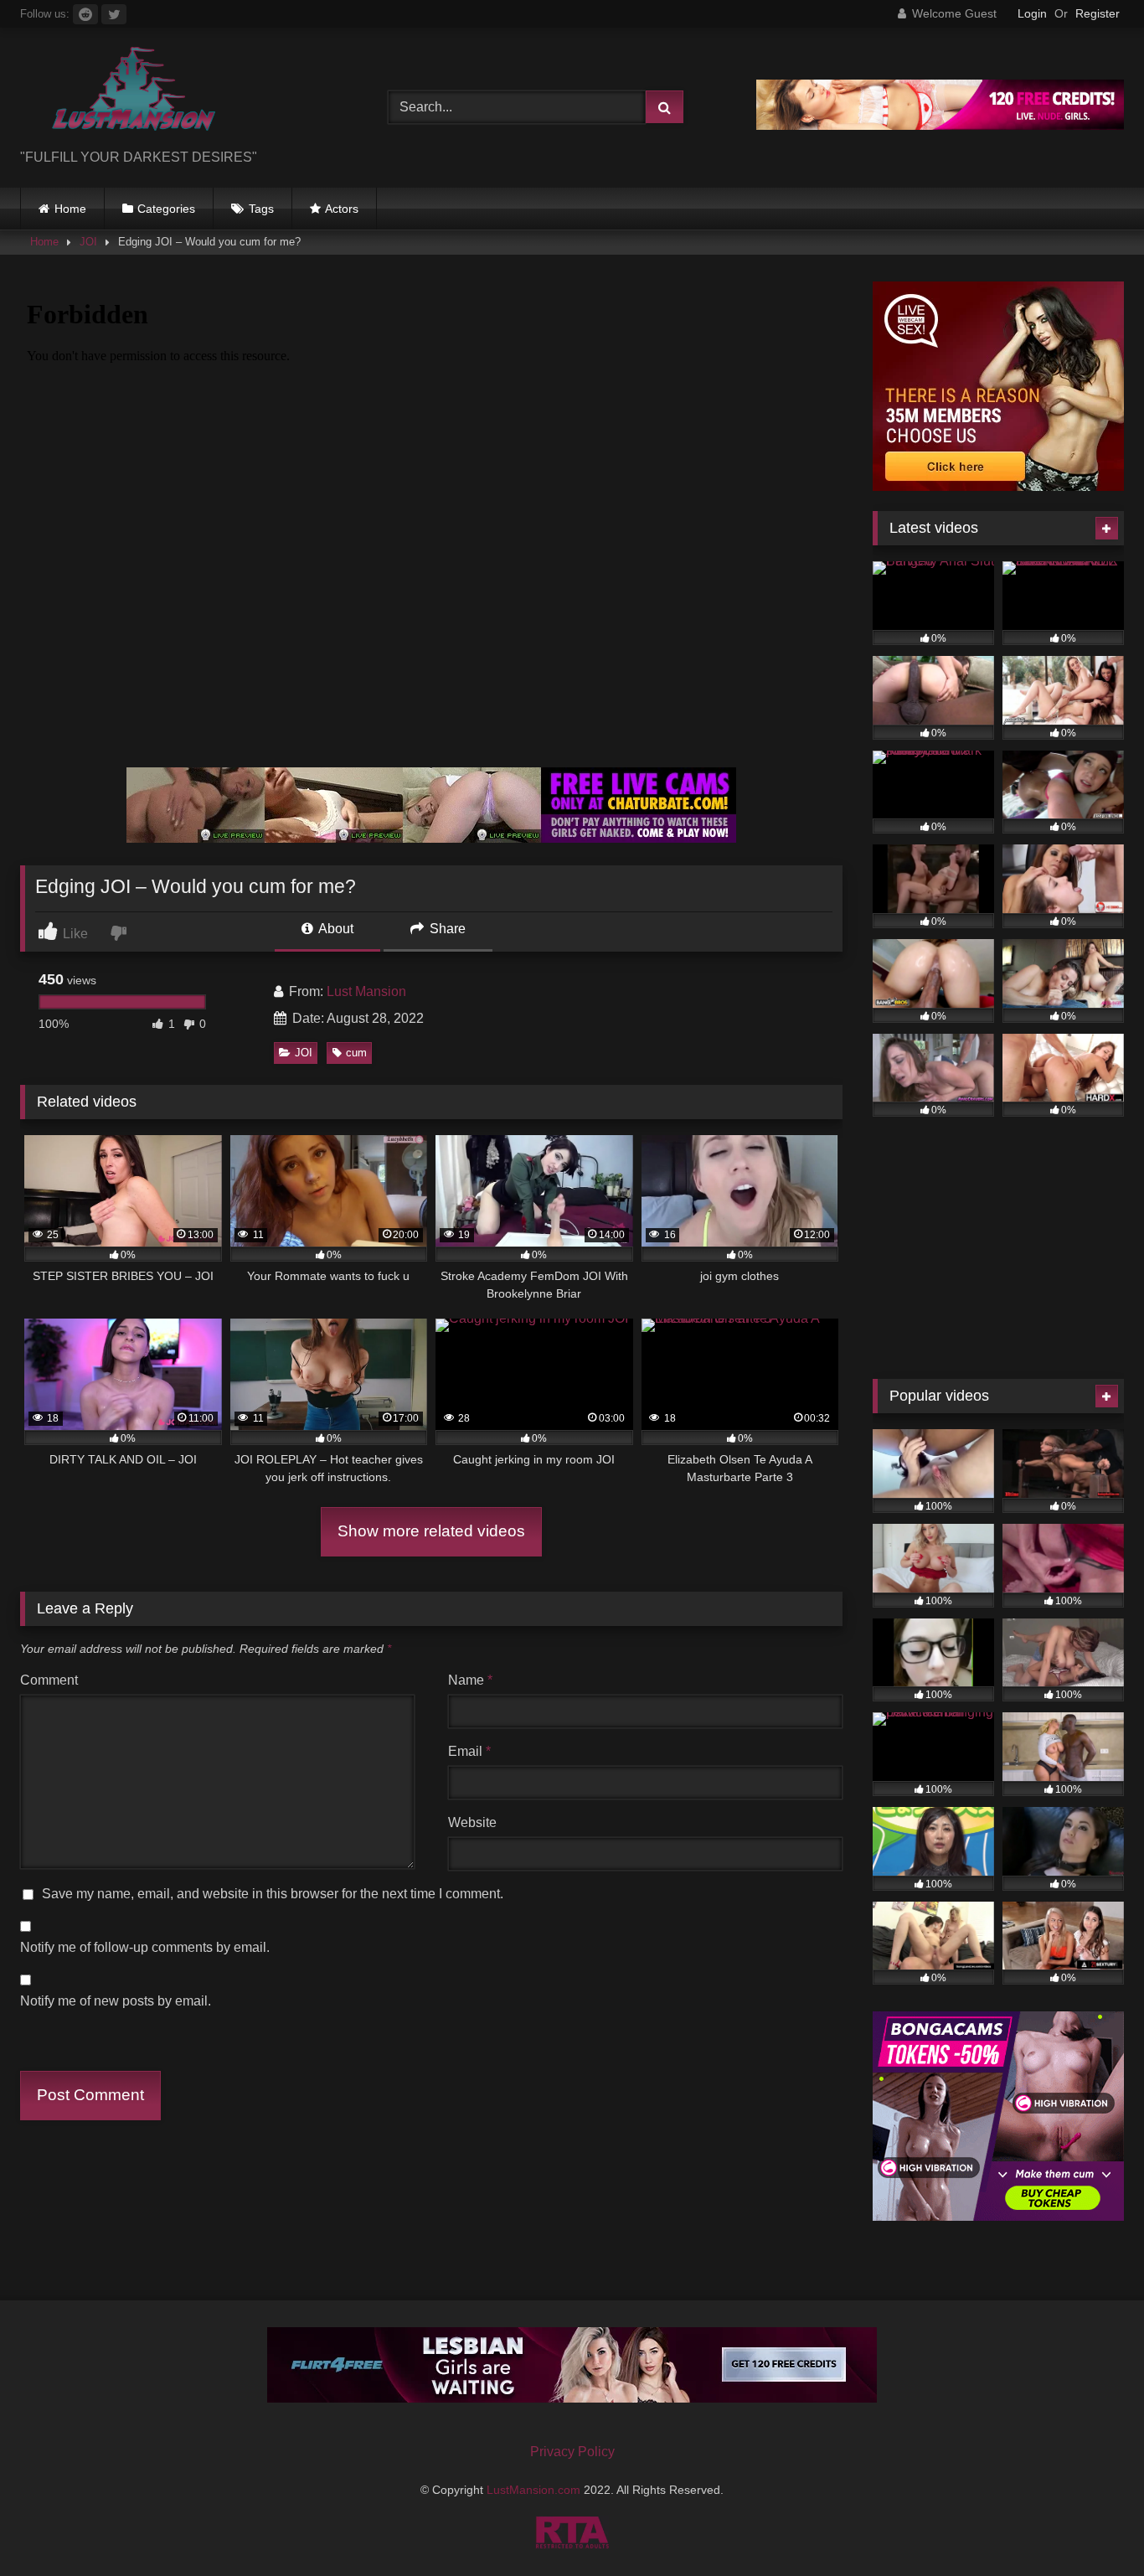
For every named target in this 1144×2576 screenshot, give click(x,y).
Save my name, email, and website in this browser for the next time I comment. (273, 1894)
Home (70, 209)
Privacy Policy (572, 2452)
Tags (261, 209)
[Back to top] (1092, 2526)
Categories (166, 209)
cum (356, 1053)
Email (469, 1751)
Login (1032, 13)
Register (1098, 13)
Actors (342, 209)
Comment (49, 1680)
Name (470, 1680)
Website (472, 1822)
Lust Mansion (366, 991)
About (335, 929)
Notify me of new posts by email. (116, 2001)
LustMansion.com (535, 2490)
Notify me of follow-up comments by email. (145, 1947)
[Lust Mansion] (121, 94)
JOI (88, 242)
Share (446, 929)
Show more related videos (431, 1531)
